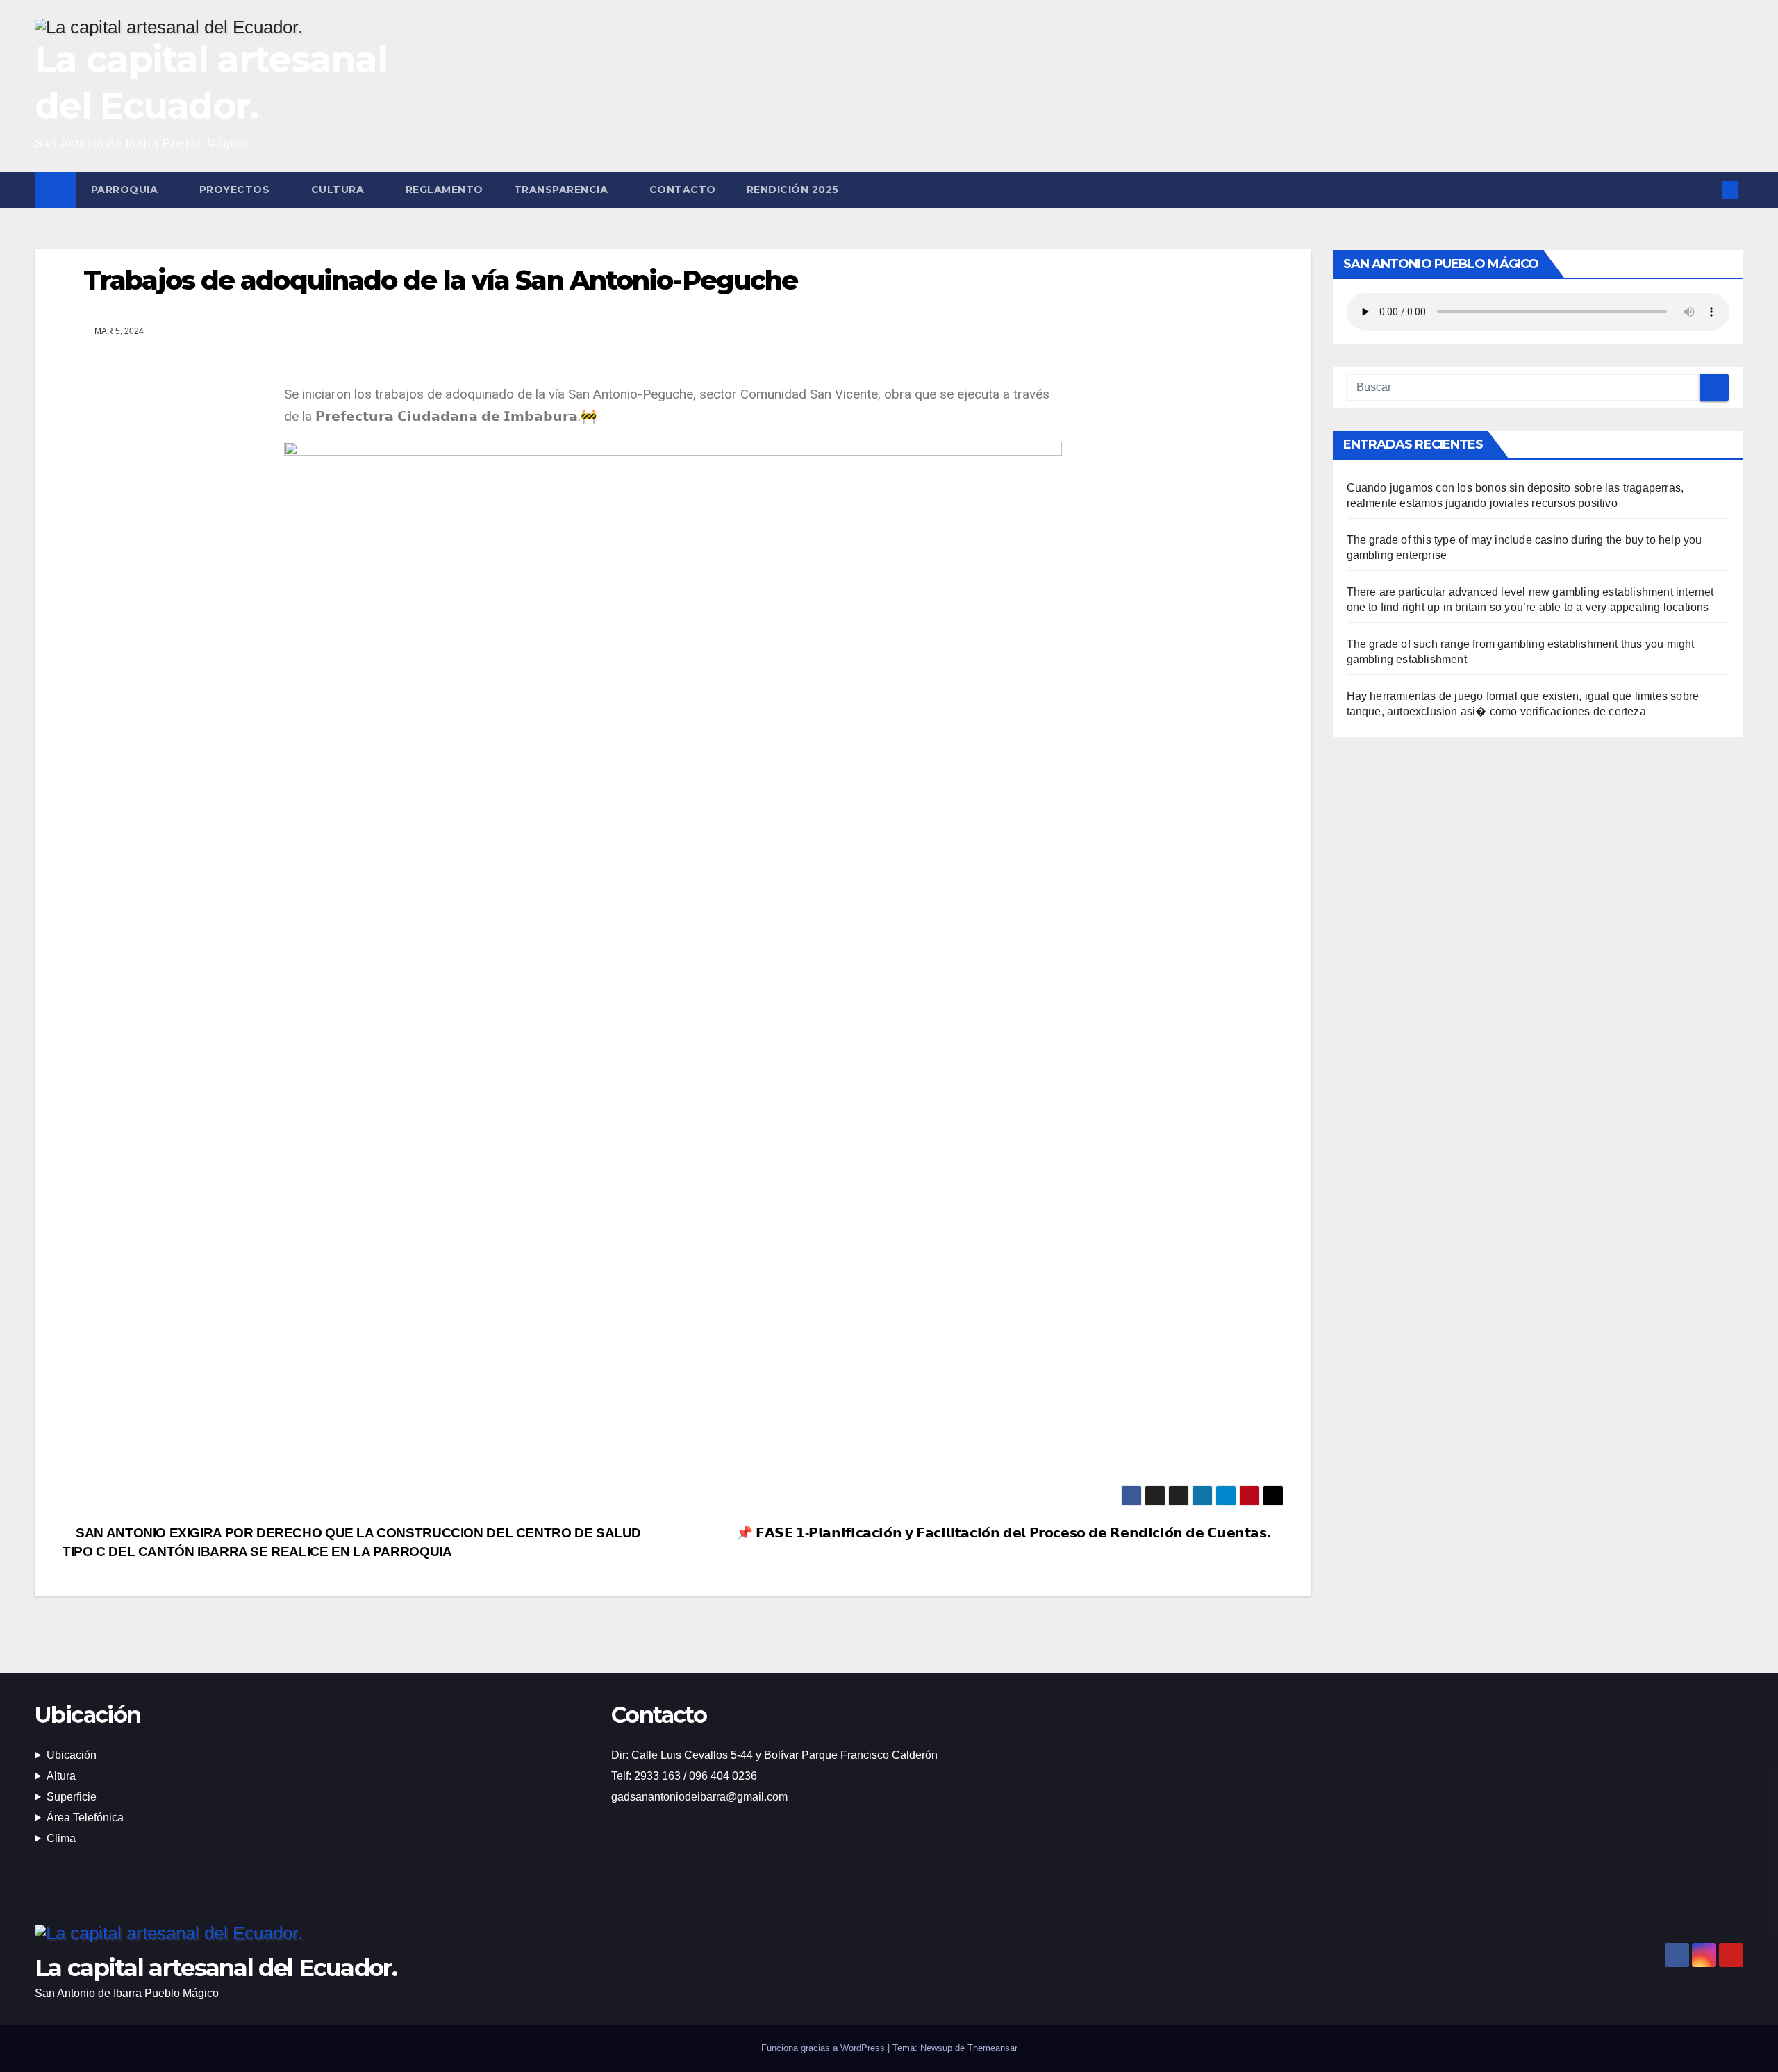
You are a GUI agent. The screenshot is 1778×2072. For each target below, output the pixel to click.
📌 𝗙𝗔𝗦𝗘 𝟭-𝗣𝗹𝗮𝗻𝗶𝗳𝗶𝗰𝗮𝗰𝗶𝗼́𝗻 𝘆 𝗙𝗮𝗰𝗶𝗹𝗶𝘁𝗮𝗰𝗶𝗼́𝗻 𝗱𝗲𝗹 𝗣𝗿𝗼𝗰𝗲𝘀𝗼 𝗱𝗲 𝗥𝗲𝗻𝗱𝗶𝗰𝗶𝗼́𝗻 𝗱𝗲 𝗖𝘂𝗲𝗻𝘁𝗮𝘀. (1005, 1533)
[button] (1707, 189)
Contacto (683, 190)
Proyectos (236, 190)
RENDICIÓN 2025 (793, 190)
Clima (61, 1838)
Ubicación (72, 1755)
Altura (61, 1776)
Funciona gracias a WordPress (824, 2048)
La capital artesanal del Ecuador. (216, 1968)
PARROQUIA (126, 190)
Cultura (339, 190)
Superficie (72, 1797)
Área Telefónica (85, 1818)
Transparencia (563, 190)
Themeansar (992, 2048)
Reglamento (444, 190)
